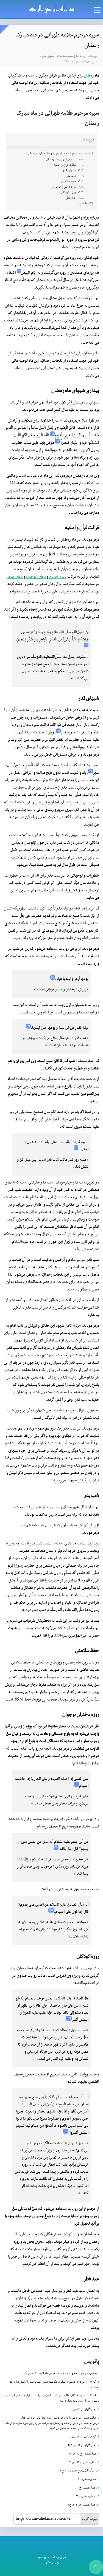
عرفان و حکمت (58, 2557)
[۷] (53, 977)
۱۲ (98, 2488)
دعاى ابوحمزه (36, 577)
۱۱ (98, 2479)
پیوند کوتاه (90, 2519)
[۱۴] (66, 2131)
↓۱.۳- (81, 170)
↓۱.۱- (82, 159)
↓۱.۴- (82, 176)
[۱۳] (69, 2018)
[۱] (19, 271)
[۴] (86, 645)
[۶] (91, 771)
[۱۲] (51, 1910)
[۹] (76, 1148)
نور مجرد (42, 2557)
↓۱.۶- (81, 187)
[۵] (58, 731)
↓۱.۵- (81, 181)
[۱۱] (56, 1847)
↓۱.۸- (81, 198)
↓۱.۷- (81, 192)
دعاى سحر (15, 577)
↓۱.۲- (82, 165)
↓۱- (91, 153)
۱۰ (98, 2471)
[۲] (52, 434)
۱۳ (98, 2496)
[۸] (28, 1026)
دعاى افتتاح (58, 577)
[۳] (57, 441)
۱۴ (98, 2505)
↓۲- (91, 204)
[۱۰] (76, 1784)
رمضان (89, 76)
